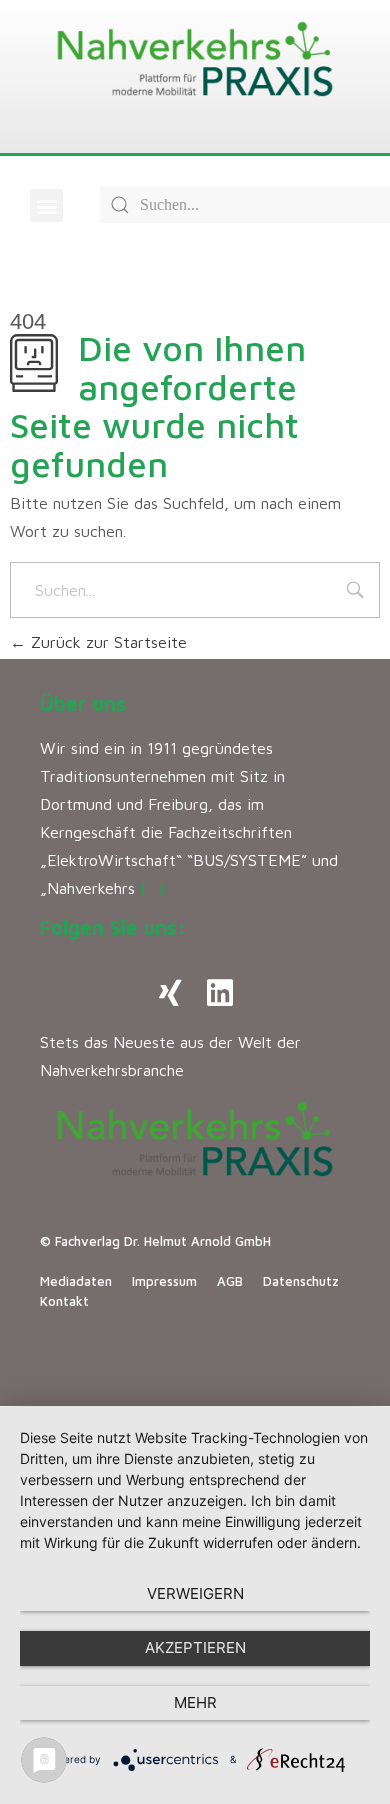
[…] (152, 888)
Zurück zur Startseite (106, 642)
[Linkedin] (220, 993)
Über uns (83, 703)
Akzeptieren (195, 1647)
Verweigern (195, 1593)
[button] (46, 205)
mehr (195, 1702)
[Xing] (170, 993)
